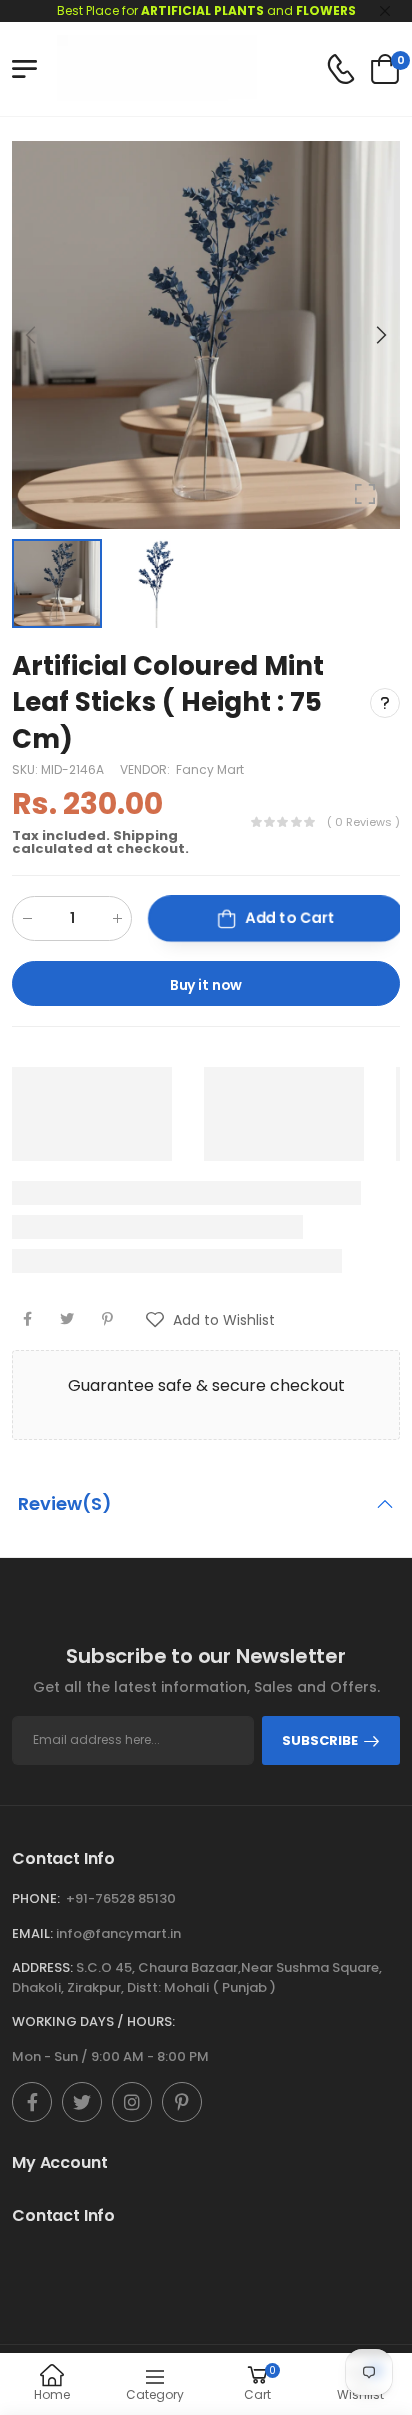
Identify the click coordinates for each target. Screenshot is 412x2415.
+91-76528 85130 (121, 1898)
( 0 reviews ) (363, 822)
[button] (380, 335)
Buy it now (206, 985)
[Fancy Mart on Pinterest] (182, 2102)
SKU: (26, 769)
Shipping (145, 835)
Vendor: (146, 769)
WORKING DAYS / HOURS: (93, 2021)
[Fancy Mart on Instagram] (132, 2102)
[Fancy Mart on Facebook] (32, 2102)
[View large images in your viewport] (365, 494)
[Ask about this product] (385, 703)
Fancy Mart (210, 769)
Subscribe (320, 1740)
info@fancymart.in (118, 1933)
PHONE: (36, 1898)
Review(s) (65, 1503)
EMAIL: (32, 1933)
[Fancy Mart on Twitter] (82, 2102)
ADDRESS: (42, 1967)
